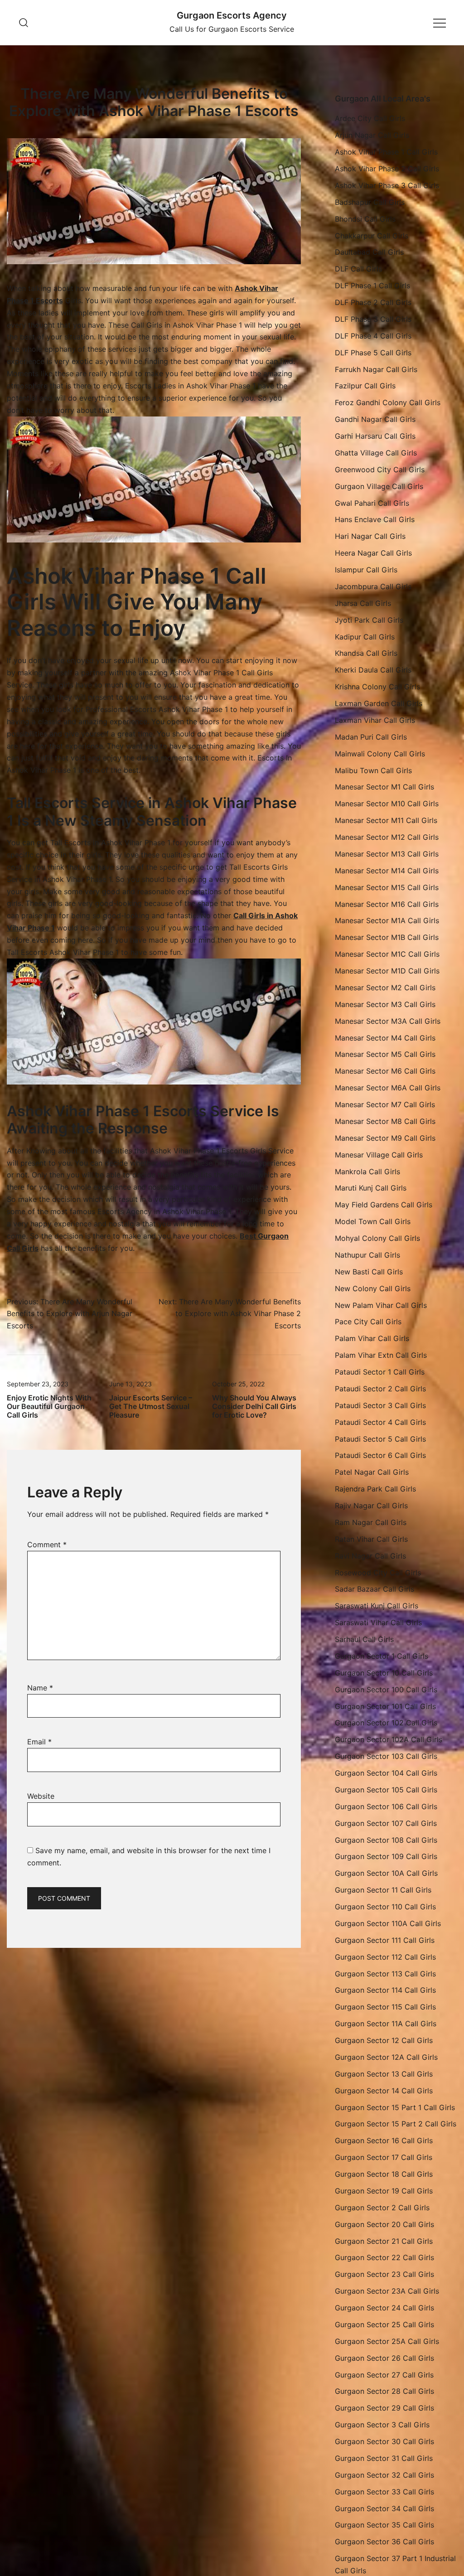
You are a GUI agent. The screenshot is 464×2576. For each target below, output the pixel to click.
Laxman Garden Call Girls (379, 703)
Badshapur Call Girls (370, 202)
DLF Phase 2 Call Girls (373, 302)
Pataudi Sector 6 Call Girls (380, 1455)
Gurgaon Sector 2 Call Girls (382, 2208)
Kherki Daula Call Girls (373, 670)
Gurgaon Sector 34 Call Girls (384, 2508)
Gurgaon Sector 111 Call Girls (385, 1940)
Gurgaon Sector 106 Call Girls (386, 1806)
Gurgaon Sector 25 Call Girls (384, 2324)
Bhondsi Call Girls (365, 219)
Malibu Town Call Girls (373, 770)
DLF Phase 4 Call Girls (373, 336)
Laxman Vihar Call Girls (375, 720)
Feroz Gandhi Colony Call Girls (388, 402)
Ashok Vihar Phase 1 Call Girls (386, 152)
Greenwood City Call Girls (380, 470)
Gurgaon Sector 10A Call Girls (386, 1873)
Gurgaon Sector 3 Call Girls (382, 2425)
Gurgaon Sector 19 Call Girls (384, 2191)
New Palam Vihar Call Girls (381, 1305)
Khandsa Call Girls (366, 653)
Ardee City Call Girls (370, 118)
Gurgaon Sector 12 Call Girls (384, 2040)
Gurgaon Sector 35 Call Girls (384, 2525)
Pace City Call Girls (368, 1322)
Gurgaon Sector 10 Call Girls (384, 1673)
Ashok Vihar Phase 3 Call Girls (387, 185)
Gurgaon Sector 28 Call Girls (384, 2391)
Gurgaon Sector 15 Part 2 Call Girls (396, 2124)
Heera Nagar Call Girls (373, 553)
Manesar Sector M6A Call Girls (388, 1088)
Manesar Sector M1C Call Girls (387, 954)
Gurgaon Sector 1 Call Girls (382, 1656)
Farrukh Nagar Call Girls (376, 369)
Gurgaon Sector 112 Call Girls (385, 1957)
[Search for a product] (24, 22)
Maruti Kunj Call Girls (371, 1188)
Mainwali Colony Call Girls (380, 754)
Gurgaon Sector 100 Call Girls (386, 1690)
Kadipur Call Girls (365, 637)
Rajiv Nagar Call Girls (371, 1506)
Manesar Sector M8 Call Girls (385, 1121)
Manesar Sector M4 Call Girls (385, 1038)
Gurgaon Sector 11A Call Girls (386, 2024)
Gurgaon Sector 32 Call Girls (384, 2475)
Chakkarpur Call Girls (372, 236)
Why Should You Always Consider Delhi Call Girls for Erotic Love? (254, 1406)
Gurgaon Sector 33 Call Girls (384, 2492)
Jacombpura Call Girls (373, 586)
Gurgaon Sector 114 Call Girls (385, 1990)
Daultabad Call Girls (369, 252)
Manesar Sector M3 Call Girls (385, 1004)
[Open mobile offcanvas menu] (440, 22)
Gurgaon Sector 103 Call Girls (386, 1756)
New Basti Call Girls (369, 1272)
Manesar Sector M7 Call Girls (385, 1104)
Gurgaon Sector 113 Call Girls (385, 1974)
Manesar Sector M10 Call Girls (387, 804)
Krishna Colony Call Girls (377, 687)
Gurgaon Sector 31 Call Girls (384, 2458)
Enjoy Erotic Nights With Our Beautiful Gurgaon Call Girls (49, 1406)
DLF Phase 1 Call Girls (372, 286)
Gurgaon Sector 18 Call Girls (384, 2174)
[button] (338, 87)
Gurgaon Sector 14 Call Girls (384, 2091)
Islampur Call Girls (366, 570)
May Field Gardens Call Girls (384, 1205)
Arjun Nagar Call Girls (372, 135)
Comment (47, 1545)
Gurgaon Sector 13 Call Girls (384, 2074)
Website (41, 1796)
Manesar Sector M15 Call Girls (387, 887)
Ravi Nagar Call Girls (370, 1556)
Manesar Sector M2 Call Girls (385, 988)
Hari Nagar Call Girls (370, 536)
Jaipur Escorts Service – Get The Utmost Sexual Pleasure (151, 1406)
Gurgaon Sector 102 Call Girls (386, 1723)
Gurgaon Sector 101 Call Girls (385, 1706)
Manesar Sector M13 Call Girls (387, 854)
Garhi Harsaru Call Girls (375, 436)
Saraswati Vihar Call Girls (378, 1622)
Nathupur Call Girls (367, 1255)
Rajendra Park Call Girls (375, 1489)
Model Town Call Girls (373, 1221)
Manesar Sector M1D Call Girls (387, 971)
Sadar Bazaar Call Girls (375, 1589)
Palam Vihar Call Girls (372, 1338)
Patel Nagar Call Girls (372, 1472)
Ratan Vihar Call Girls (371, 1539)
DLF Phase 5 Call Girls (373, 353)
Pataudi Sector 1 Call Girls (380, 1372)
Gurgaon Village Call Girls (379, 486)
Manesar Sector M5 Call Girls (385, 1054)
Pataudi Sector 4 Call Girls (380, 1422)
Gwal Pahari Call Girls (372, 503)
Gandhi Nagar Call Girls (375, 419)
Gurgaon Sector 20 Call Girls (384, 2224)
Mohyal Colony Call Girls (377, 1238)
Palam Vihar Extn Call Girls (381, 1355)
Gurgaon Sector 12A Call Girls (386, 2057)
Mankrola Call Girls (367, 1172)
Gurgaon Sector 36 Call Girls (384, 2542)
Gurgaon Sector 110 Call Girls (385, 1907)
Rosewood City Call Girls (378, 1573)
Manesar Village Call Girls (379, 1155)
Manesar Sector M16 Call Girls (387, 904)
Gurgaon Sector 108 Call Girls (386, 1840)
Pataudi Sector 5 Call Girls (380, 1439)
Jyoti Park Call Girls (369, 620)
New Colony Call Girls (373, 1288)
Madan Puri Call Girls (371, 737)
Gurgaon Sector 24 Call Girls (384, 2308)
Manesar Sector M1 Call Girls (384, 787)
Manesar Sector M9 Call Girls (385, 1138)
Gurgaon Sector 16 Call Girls (384, 2140)
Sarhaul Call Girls (364, 1639)
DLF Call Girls (358, 269)
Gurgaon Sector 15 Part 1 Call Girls (395, 2107)
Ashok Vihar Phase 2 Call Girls (387, 169)
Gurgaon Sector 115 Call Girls (385, 2007)
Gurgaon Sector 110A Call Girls (388, 1923)
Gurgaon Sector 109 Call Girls (386, 1856)
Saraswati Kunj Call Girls (377, 1606)
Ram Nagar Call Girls (371, 1522)
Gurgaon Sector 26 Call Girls (384, 2358)
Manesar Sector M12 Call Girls (387, 837)
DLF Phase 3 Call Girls (373, 319)
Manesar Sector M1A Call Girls (387, 920)
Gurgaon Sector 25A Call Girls (387, 2341)
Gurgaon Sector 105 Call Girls (386, 1790)
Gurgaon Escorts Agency (232, 15)
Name (40, 1688)
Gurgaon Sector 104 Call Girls (386, 1773)
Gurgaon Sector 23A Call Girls (387, 2291)
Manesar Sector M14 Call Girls (387, 871)
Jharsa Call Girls (363, 603)
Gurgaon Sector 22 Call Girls (384, 2257)
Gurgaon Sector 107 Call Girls (386, 1823)
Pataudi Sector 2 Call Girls (380, 1389)
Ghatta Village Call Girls (376, 453)
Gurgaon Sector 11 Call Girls (383, 1890)
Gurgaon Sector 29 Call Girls (384, 2408)
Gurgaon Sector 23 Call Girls (384, 2274)
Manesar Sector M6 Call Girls (385, 1071)
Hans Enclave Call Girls (375, 519)
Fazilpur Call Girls (365, 386)
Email (39, 1742)
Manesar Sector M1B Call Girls (387, 937)
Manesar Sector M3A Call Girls (388, 1021)
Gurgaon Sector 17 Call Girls (384, 2157)
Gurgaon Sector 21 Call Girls (384, 2241)
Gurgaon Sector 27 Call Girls (384, 2375)
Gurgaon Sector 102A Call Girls (389, 1739)
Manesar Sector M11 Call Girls (386, 820)
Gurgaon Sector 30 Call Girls (384, 2441)
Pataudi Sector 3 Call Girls (380, 1405)
